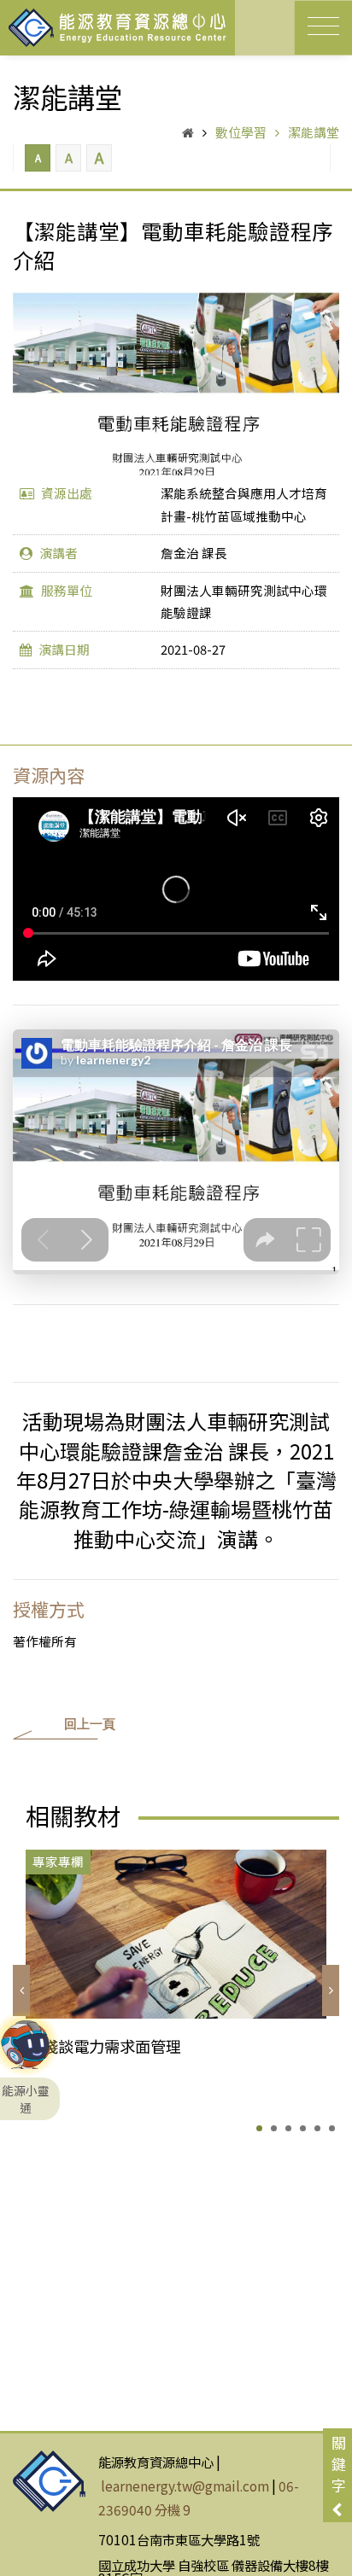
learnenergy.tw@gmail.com (185, 2486)
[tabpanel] (176, 1978)
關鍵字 (339, 2464)
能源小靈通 (26, 2050)
